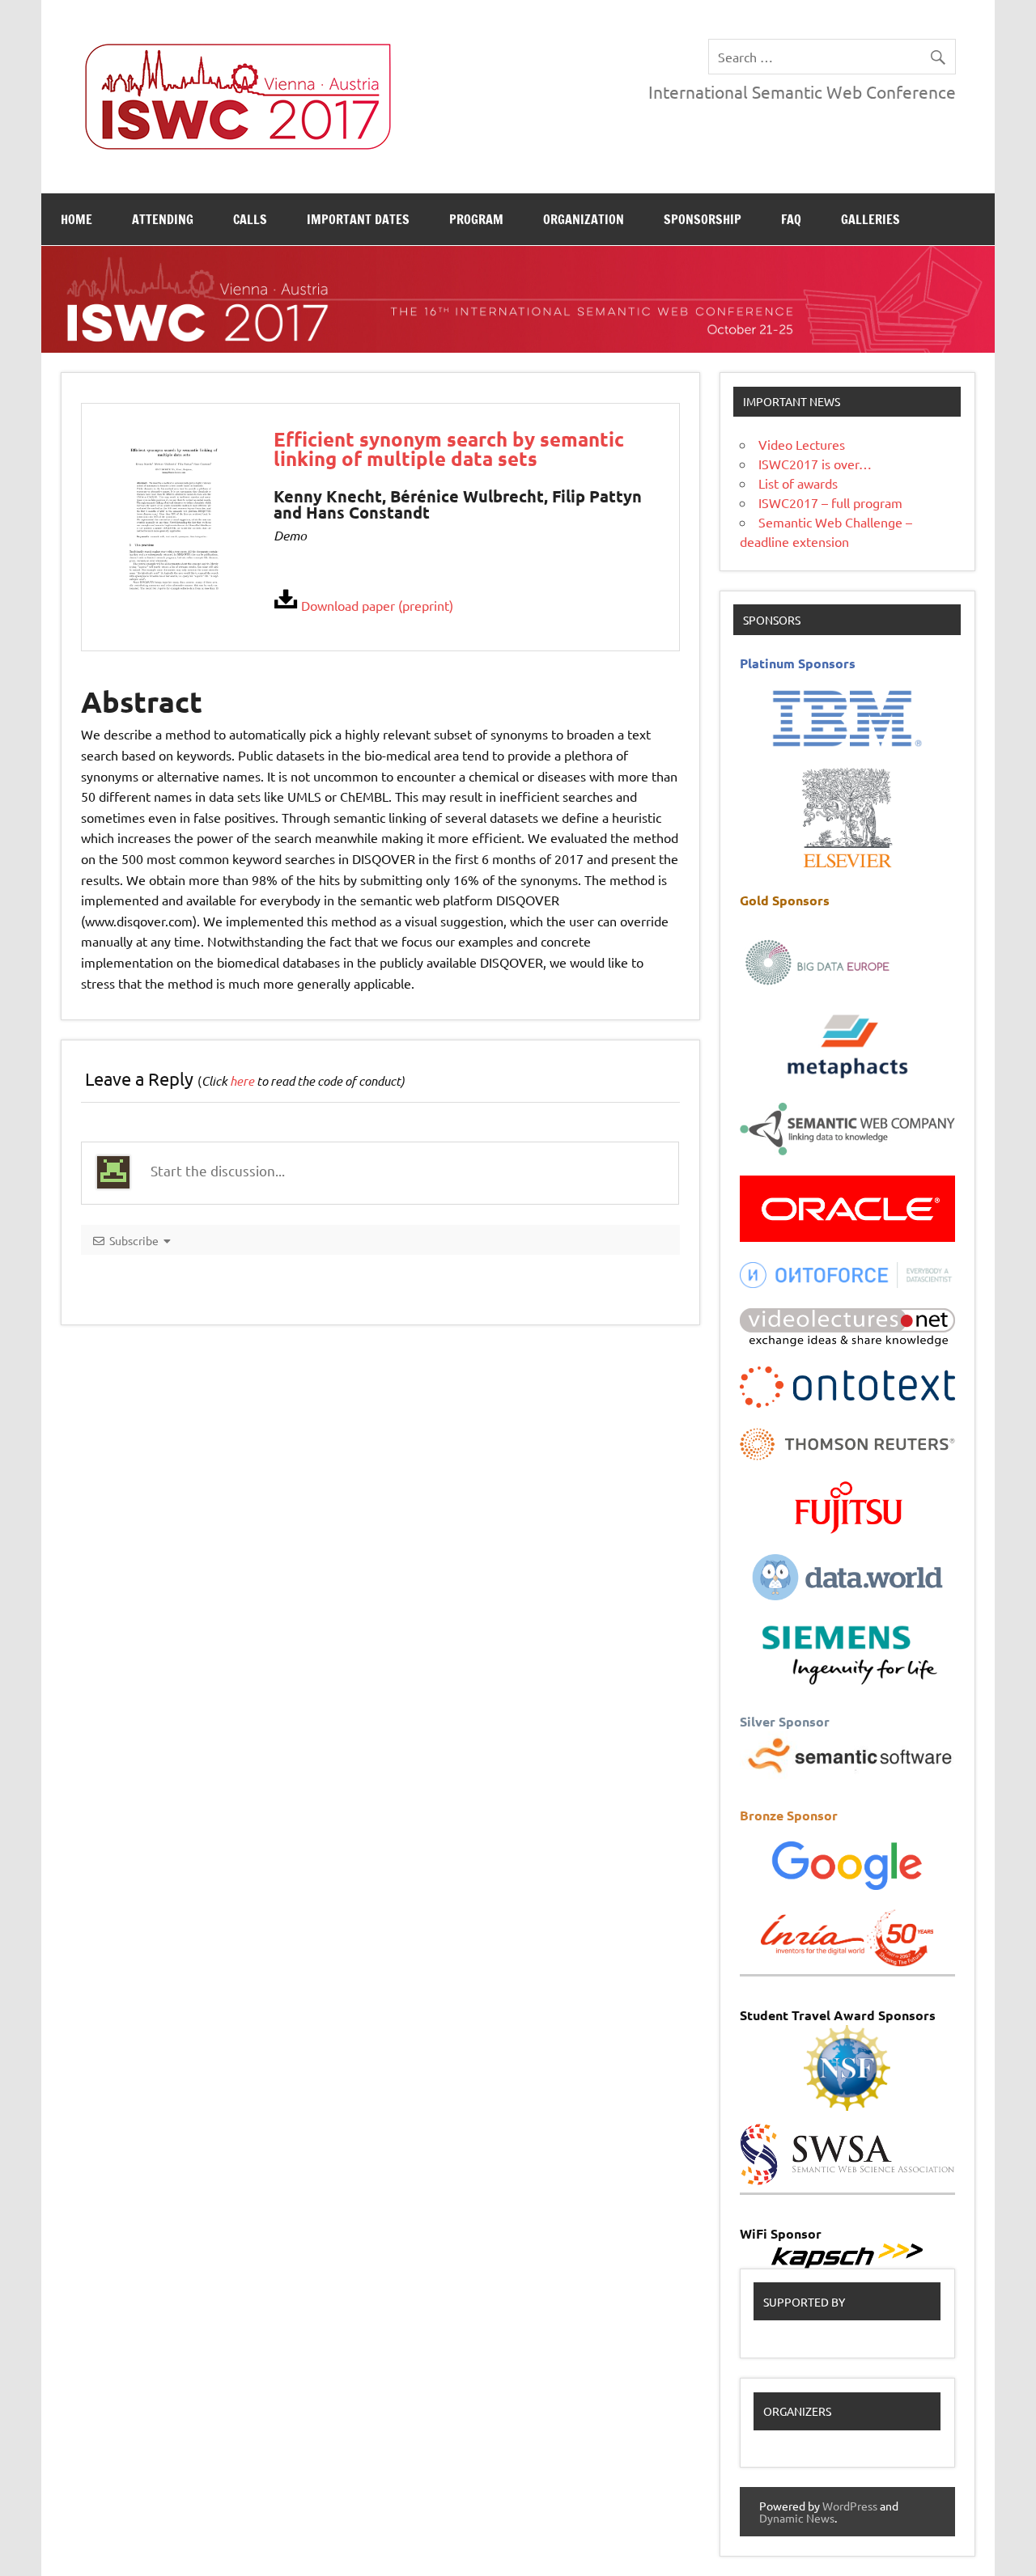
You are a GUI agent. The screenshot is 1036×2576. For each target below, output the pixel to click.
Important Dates (358, 219)
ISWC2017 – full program (830, 502)
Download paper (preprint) (376, 605)
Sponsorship (703, 219)
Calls (250, 219)
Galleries (870, 219)
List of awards (798, 483)
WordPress (850, 2506)
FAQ (791, 219)
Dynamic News (797, 2518)
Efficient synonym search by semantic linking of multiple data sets (449, 449)
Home (76, 219)
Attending (163, 219)
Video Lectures (802, 444)
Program (476, 219)
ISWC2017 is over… (815, 464)
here (242, 1081)
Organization (584, 219)
